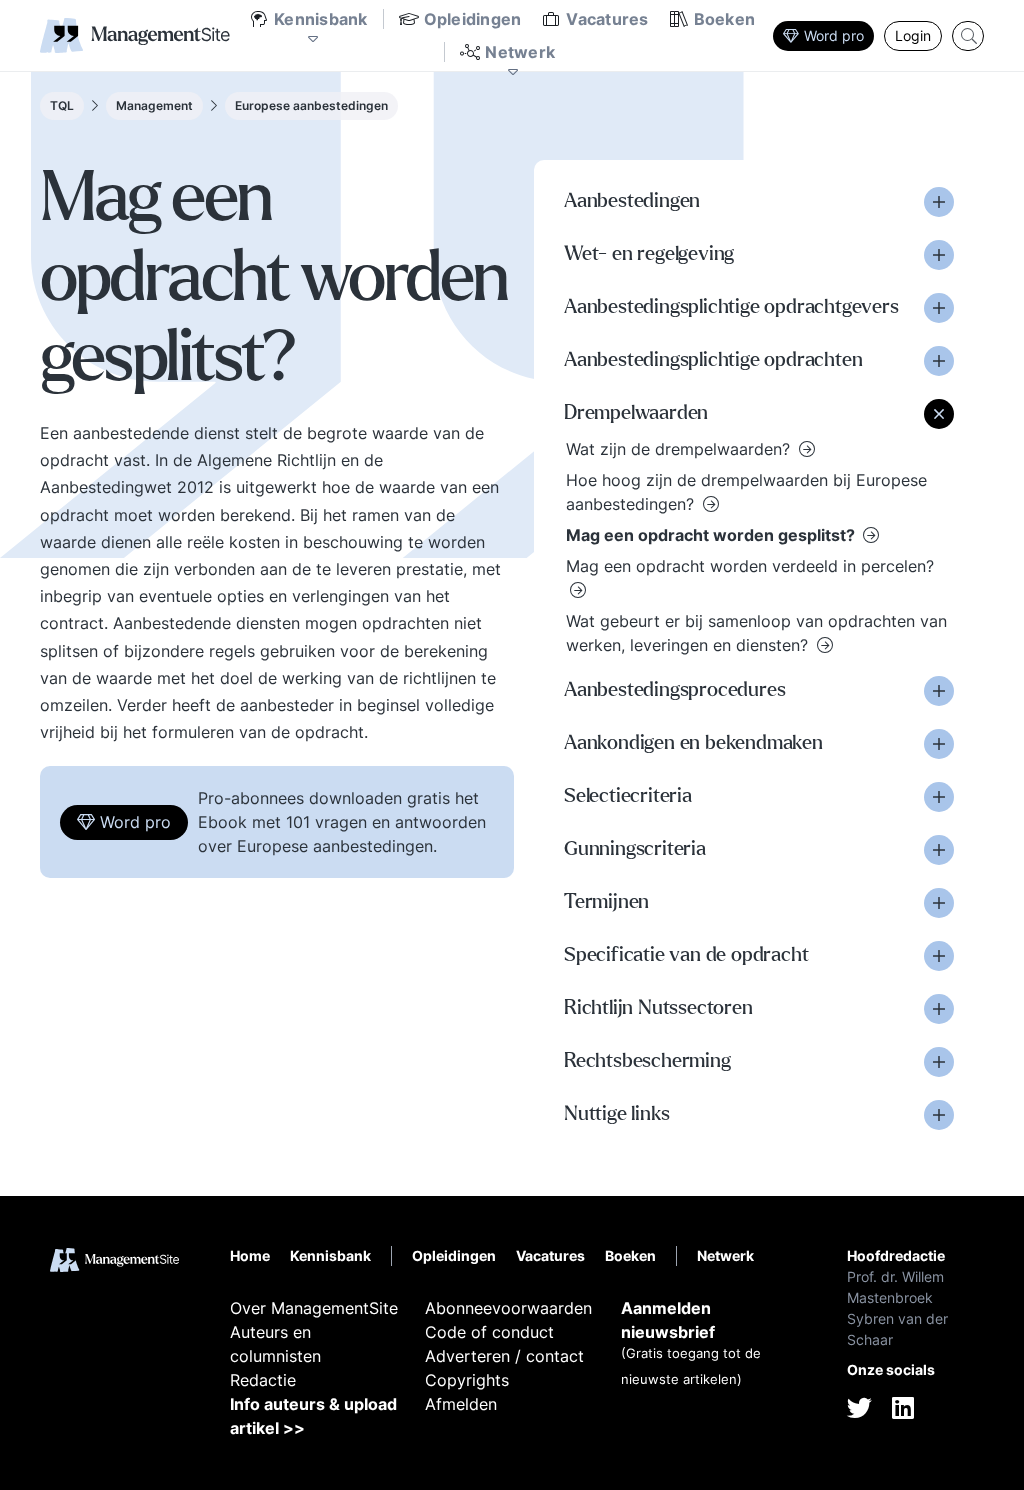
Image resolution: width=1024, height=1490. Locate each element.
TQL (62, 105)
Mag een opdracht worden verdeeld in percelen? (750, 566)
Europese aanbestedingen (311, 105)
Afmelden (461, 1404)
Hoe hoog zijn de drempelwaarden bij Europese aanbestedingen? (746, 492)
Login (913, 35)
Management (154, 105)
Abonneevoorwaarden (508, 1308)
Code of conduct (489, 1332)
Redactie (263, 1380)
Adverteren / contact (504, 1356)
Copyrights (467, 1380)
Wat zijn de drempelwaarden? (680, 449)
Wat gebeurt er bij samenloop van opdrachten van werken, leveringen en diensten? (756, 633)
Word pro (834, 35)
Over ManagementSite (314, 1308)
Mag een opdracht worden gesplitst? (712, 535)
